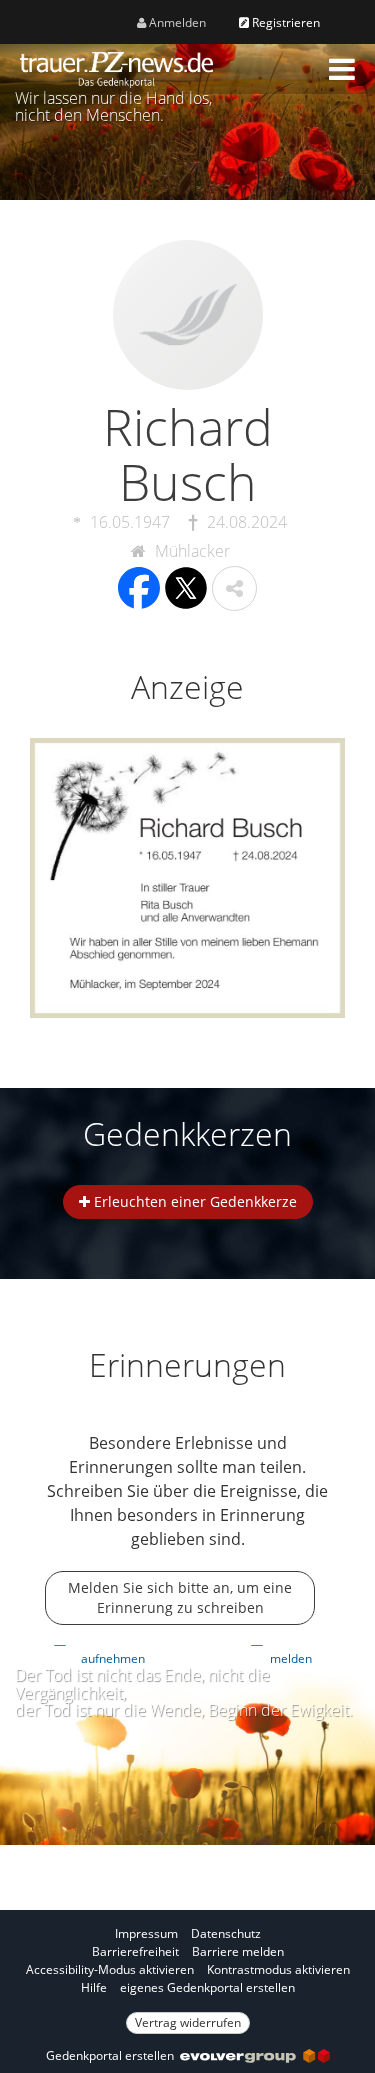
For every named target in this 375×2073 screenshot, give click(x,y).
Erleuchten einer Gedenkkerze (193, 1201)
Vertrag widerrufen (188, 2022)
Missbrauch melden (297, 1649)
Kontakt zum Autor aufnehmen (119, 1649)
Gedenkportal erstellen (113, 2055)
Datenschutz (226, 1933)
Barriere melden (238, 1951)
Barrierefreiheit (135, 1951)
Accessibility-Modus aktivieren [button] (110, 1969)
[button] (342, 69)
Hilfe (94, 1987)
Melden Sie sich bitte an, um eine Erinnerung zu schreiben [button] (180, 1597)
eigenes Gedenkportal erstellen (207, 1987)
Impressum (146, 1933)
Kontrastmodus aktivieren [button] (278, 1969)
